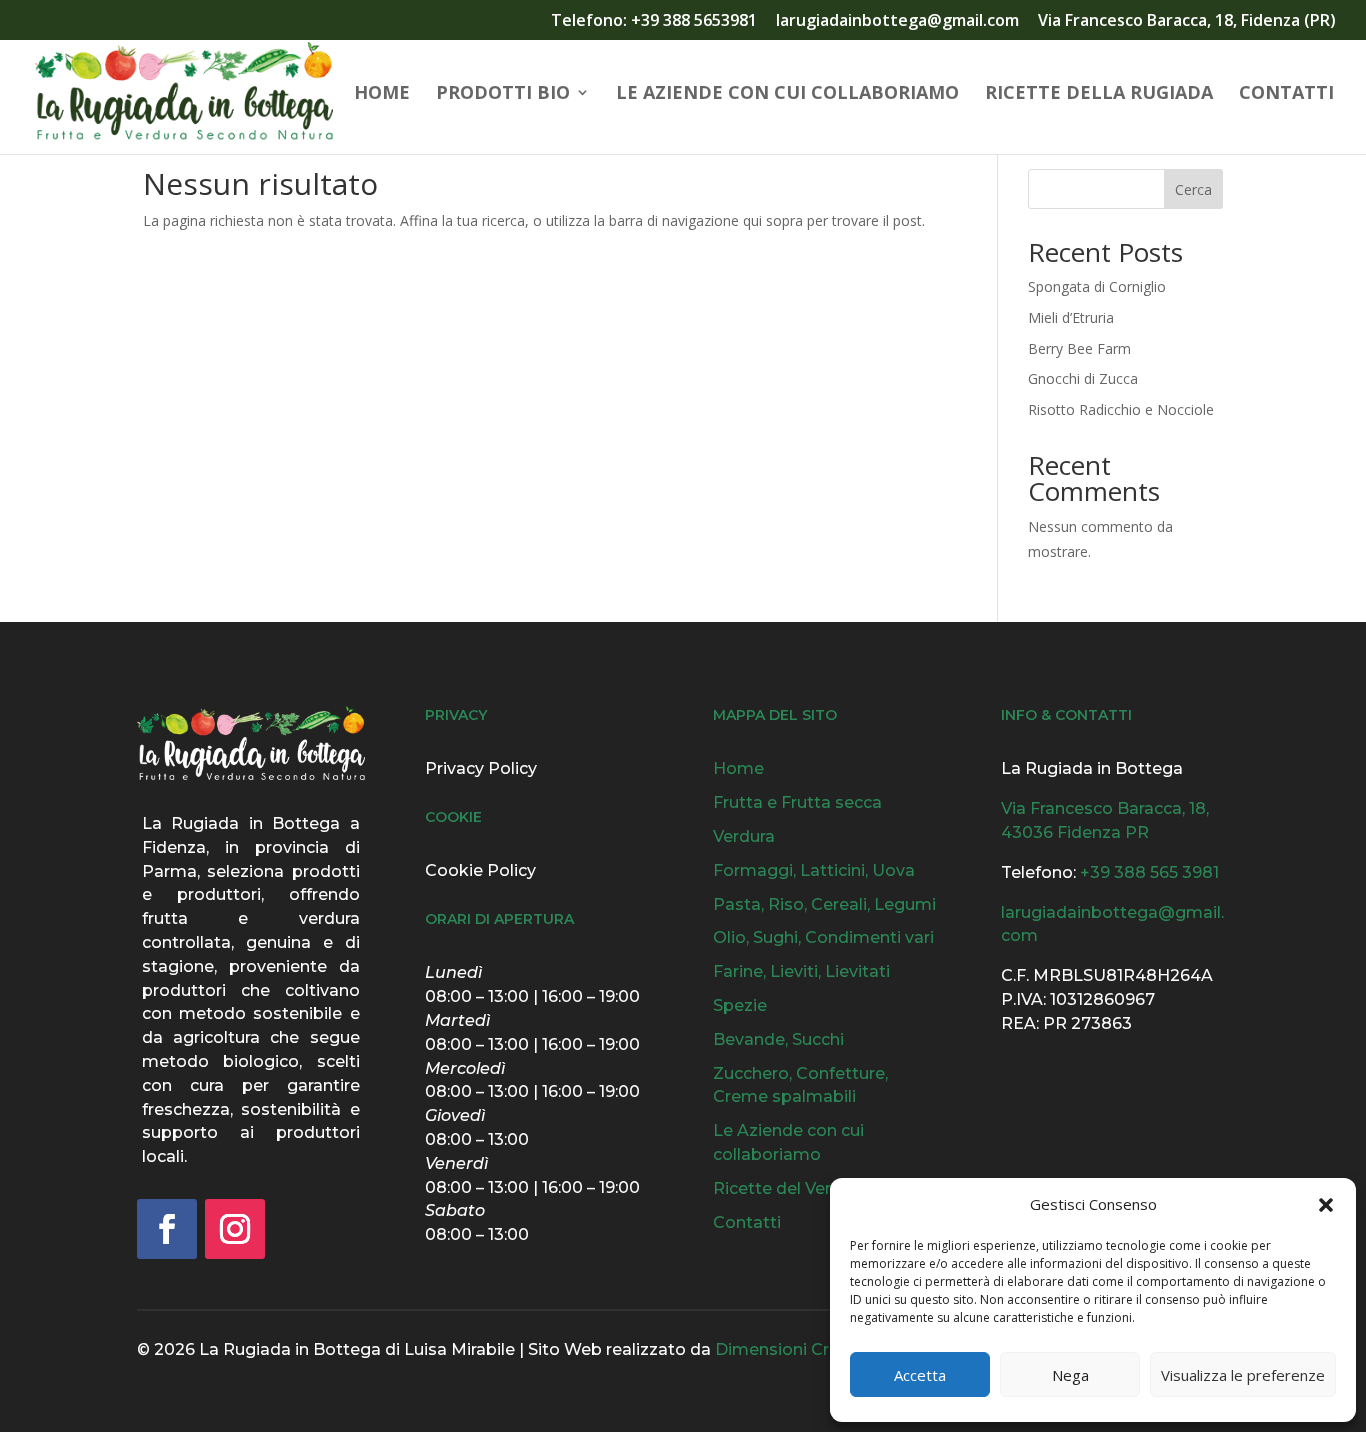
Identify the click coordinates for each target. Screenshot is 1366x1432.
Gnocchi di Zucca (1083, 378)
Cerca (1193, 189)
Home (382, 94)
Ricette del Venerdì (789, 1188)
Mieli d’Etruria (1071, 317)
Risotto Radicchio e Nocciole (1121, 409)
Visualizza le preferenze (1243, 1375)
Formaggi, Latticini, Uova (814, 870)
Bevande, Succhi (778, 1039)
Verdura (744, 836)
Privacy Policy (481, 768)
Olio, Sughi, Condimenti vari (823, 937)
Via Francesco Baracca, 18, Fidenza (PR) (1187, 21)
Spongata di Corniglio (1097, 286)
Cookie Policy (480, 870)
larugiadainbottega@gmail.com (897, 21)
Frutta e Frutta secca (797, 802)
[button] (1326, 1205)
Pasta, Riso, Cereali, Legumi (824, 904)
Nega (1070, 1375)
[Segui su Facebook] (167, 1229)
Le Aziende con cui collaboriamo (787, 94)
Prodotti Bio (503, 94)
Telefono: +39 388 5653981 (654, 21)
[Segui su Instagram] (235, 1229)
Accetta (920, 1375)
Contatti (1286, 94)
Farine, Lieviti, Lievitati (801, 971)
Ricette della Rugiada (1099, 94)
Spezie (740, 1005)
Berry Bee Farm (1079, 348)
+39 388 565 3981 (1149, 872)
